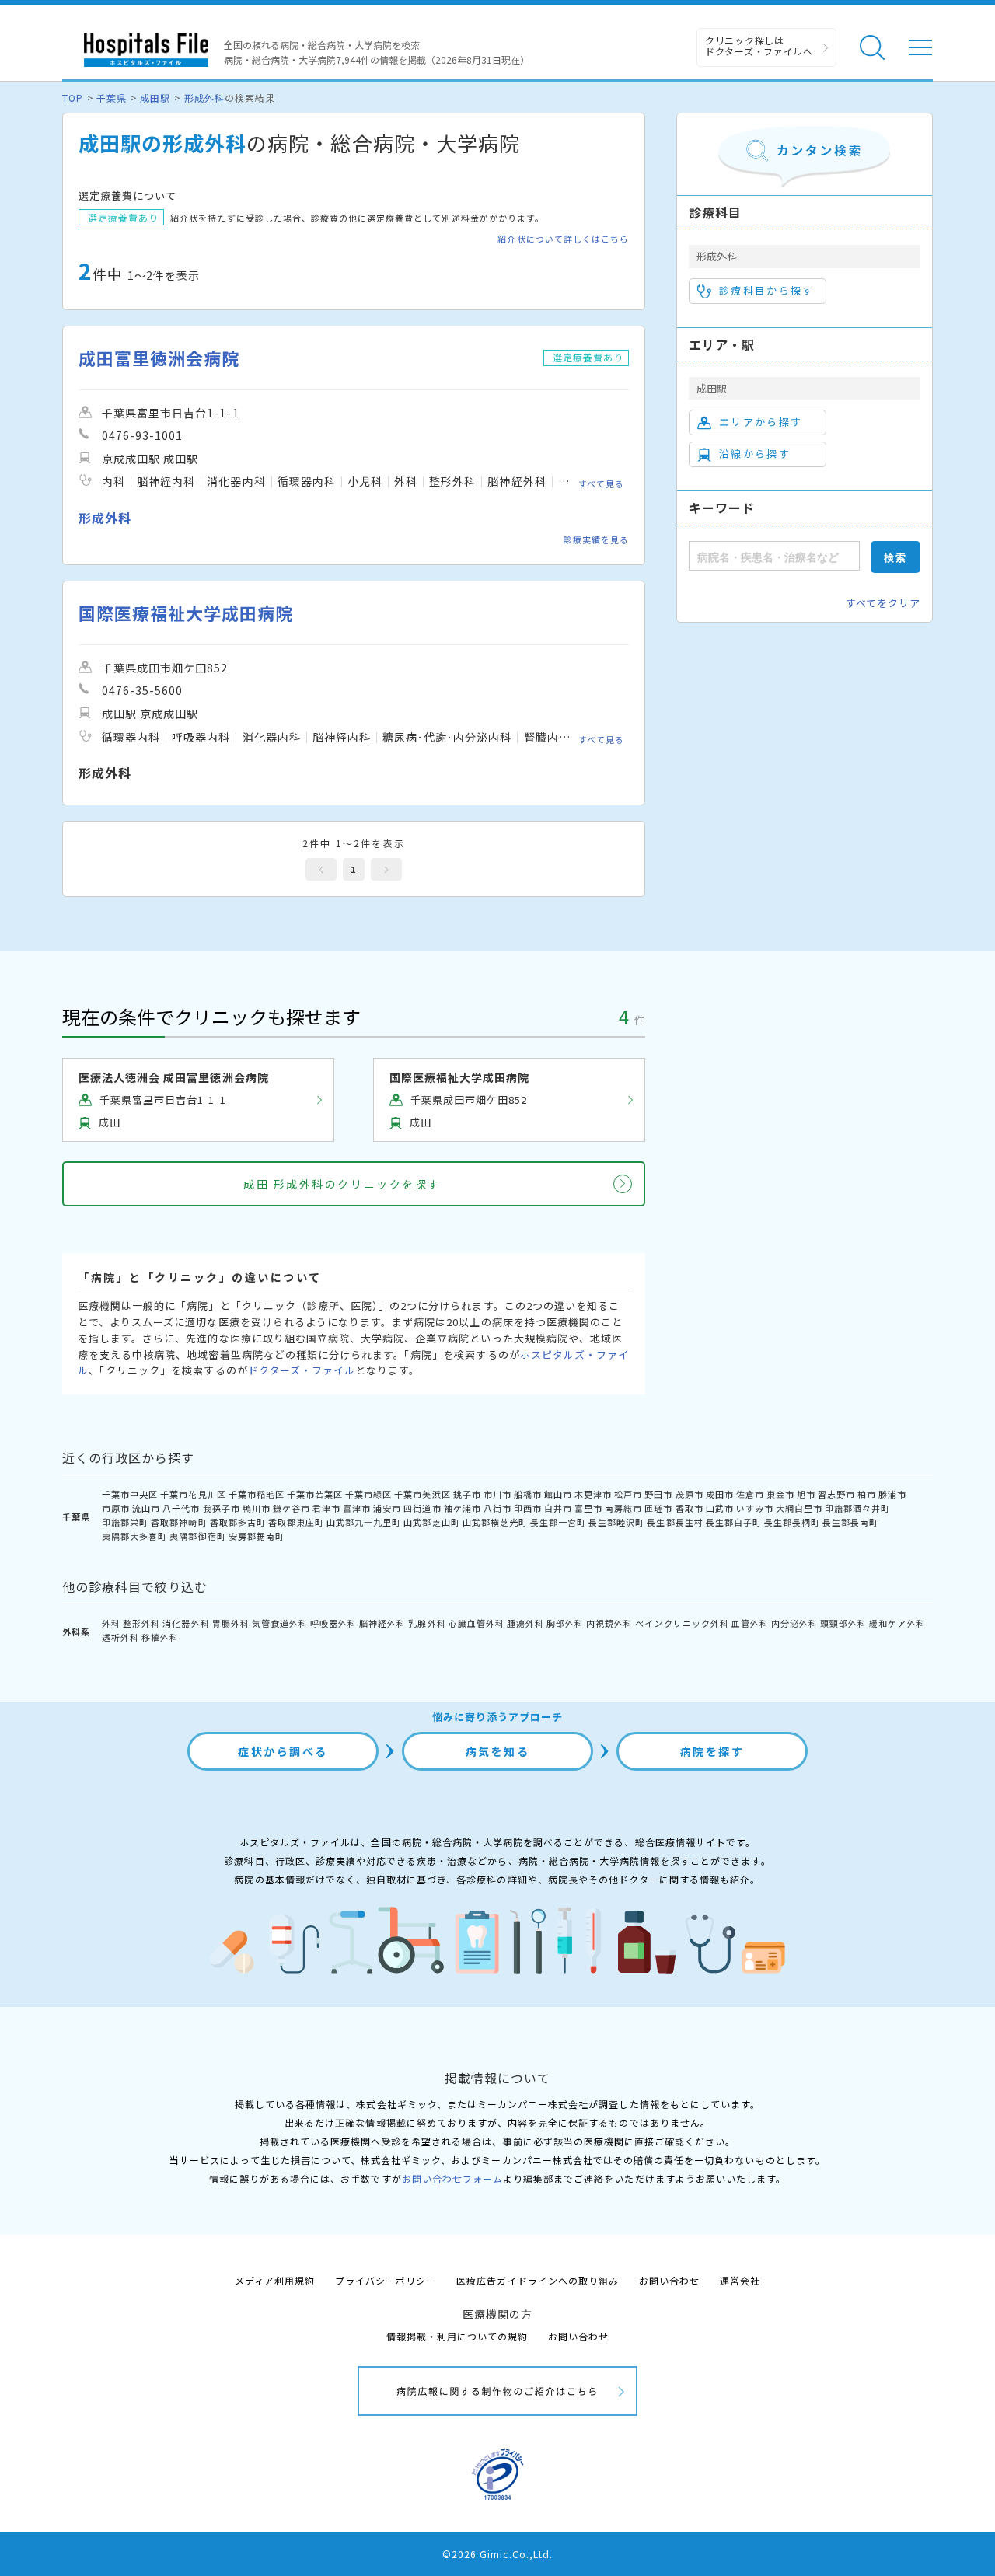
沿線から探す (755, 454)
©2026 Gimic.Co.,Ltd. (497, 2554)
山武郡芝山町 (431, 1522)
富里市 (588, 1508)
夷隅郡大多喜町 (134, 1536)
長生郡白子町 (734, 1522)
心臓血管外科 (477, 1623)
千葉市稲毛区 (257, 1494)
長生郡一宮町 (558, 1522)
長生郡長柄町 (792, 1522)
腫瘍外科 (525, 1623)
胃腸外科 (231, 1623)
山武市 (720, 1508)
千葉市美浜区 (422, 1494)
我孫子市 (222, 1508)
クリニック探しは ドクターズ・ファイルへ (759, 45)
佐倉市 (750, 1494)
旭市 (806, 1494)
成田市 (720, 1494)
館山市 (558, 1494)
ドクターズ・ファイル (302, 1370)
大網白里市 (799, 1508)
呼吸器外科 (333, 1623)
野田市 (658, 1494)
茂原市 (690, 1494)
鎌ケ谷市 (292, 1508)
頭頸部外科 (843, 1623)
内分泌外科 (794, 1623)
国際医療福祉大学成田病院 (186, 613)
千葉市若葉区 (315, 1494)
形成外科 (204, 98)
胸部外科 (565, 1623)
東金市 (780, 1494)
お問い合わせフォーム (452, 2178)
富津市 (357, 1508)
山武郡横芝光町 (495, 1522)
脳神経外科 (382, 1623)
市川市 (497, 1494)
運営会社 (740, 2280)
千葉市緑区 (368, 1494)
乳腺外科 (427, 1623)
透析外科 (120, 1637)
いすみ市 (755, 1508)
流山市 (146, 1508)
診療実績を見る (596, 539)
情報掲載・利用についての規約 (457, 2336)
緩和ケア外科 (897, 1623)
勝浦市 (892, 1494)
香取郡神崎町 (179, 1522)
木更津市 (593, 1494)
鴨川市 (257, 1508)
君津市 (326, 1508)
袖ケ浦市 (463, 1508)
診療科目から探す (767, 290)
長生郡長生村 (675, 1522)
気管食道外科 (280, 1623)
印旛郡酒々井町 (857, 1508)
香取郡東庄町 (296, 1522)
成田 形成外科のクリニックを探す (342, 1184)
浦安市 (387, 1508)
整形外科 (141, 1623)
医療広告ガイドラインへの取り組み (538, 2280)
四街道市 (422, 1508)
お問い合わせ (669, 2280)
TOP (73, 98)
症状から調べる (283, 1751)
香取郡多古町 (238, 1522)
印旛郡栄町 (125, 1522)
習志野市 (836, 1494)
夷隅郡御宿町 (197, 1536)
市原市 (116, 1508)
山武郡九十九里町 (364, 1522)
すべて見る (601, 483)
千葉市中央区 (130, 1494)
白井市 (558, 1508)
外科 (111, 1623)
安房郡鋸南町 (257, 1536)
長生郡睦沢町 (616, 1522)
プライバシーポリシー (386, 2280)
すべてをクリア (883, 603)
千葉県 (112, 98)
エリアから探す (761, 422)
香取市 (690, 1508)
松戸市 (628, 1494)
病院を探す (712, 1751)
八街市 (497, 1508)
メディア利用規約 (275, 2280)
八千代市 (181, 1508)
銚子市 (467, 1494)
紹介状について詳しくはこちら (563, 239)
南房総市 (623, 1508)
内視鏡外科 (609, 1623)
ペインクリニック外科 (682, 1623)
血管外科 (750, 1623)
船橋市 (528, 1494)
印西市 (528, 1508)
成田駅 (155, 98)
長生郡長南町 (850, 1522)
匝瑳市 (658, 1508)
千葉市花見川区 (193, 1494)
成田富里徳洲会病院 (159, 358)
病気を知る (498, 1751)
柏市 (867, 1494)
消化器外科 (186, 1623)
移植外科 (160, 1637)
